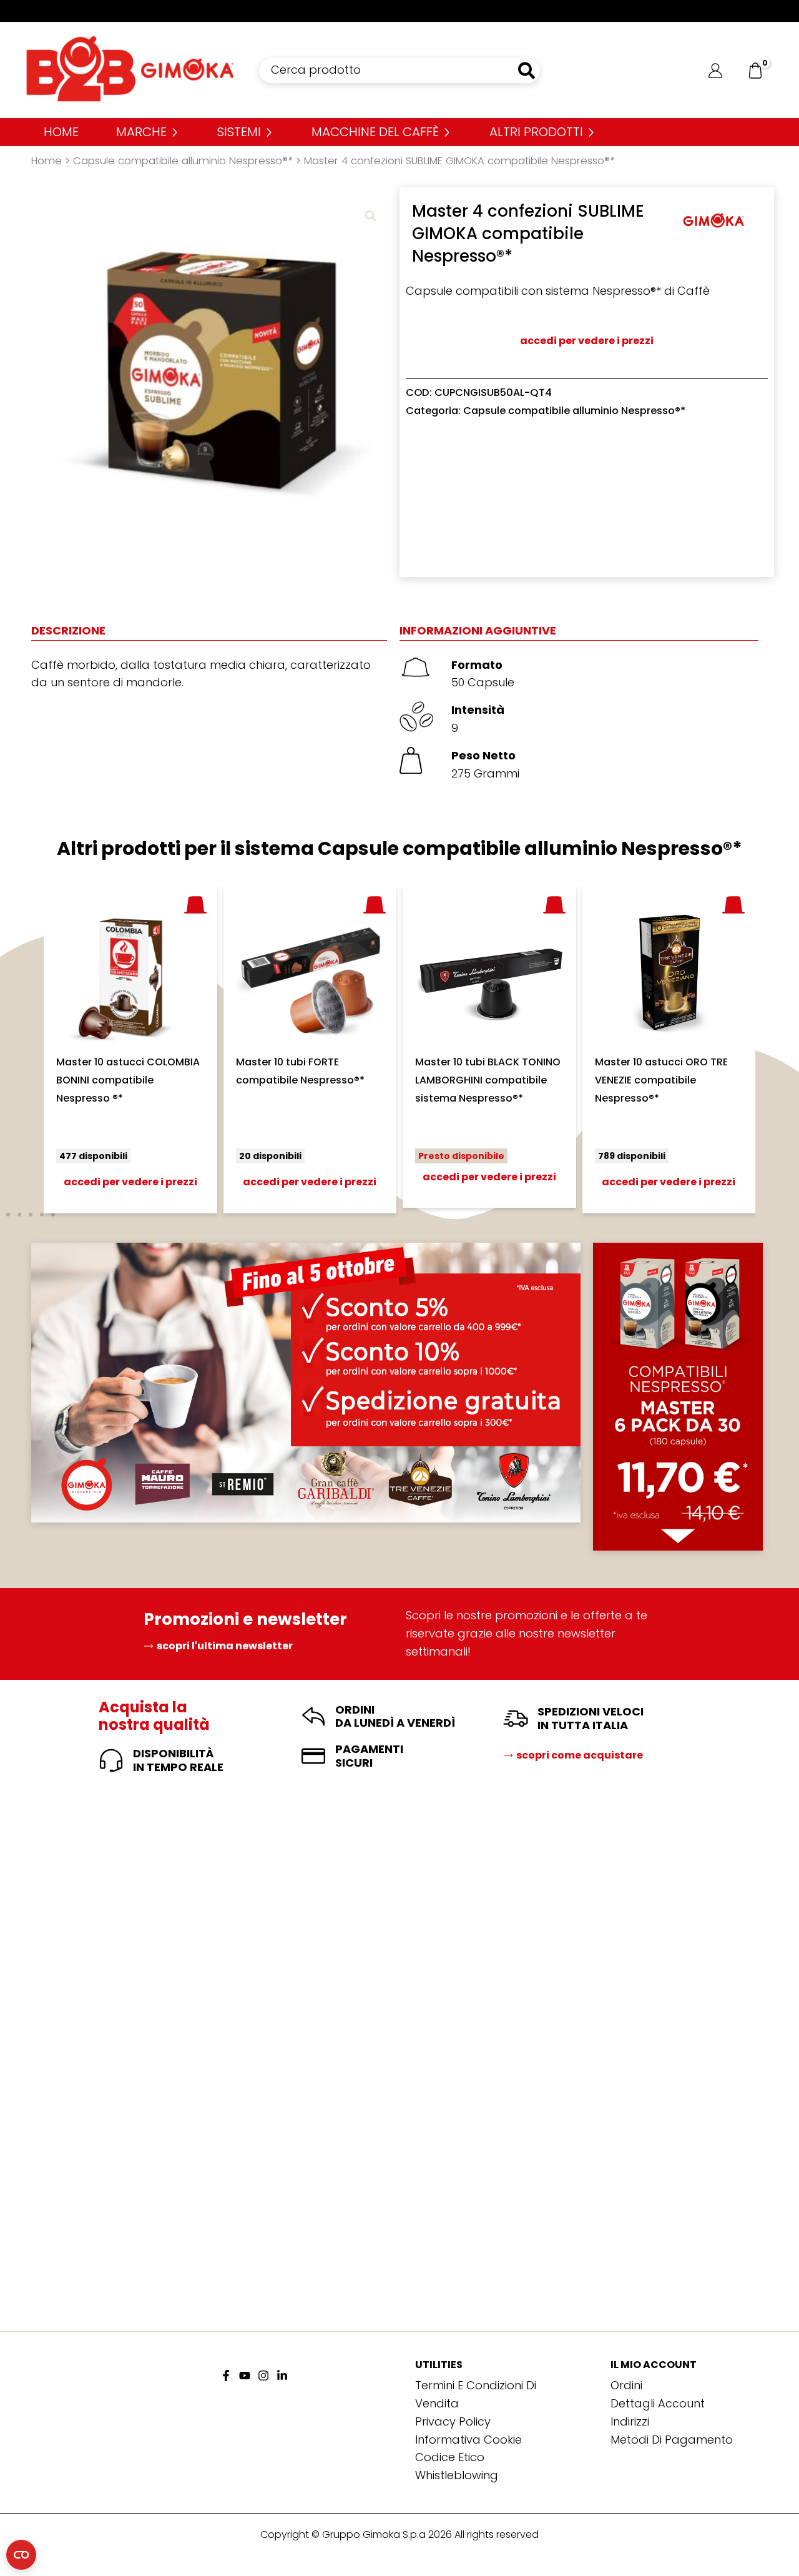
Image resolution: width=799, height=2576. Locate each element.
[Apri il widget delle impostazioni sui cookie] (21, 2555)
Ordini (626, 2385)
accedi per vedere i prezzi (587, 341)
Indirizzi (630, 2421)
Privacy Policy (453, 2421)
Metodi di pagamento (672, 2440)
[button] (371, 216)
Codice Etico (450, 2457)
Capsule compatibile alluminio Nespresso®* (183, 161)
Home (47, 161)
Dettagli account (658, 2403)
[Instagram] (263, 2376)
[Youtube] (245, 2376)
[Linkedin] (282, 2376)
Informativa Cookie (468, 2440)
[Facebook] (226, 2376)
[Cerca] (527, 71)
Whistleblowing (457, 2475)
